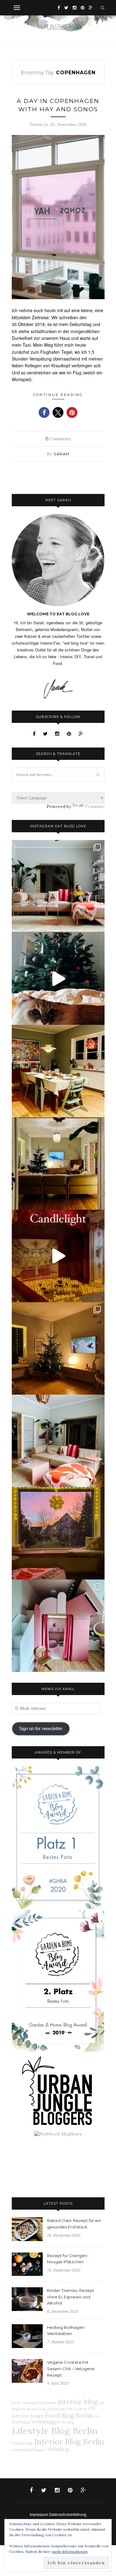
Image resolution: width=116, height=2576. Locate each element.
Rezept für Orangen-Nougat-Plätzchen (68, 2259)
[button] (44, 412)
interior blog (78, 2402)
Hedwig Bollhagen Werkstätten (66, 2331)
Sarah (61, 454)
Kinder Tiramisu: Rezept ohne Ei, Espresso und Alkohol (71, 2297)
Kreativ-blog (36, 2409)
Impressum (39, 2514)
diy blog (68, 2422)
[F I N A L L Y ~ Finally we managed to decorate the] (58, 1348)
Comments (58, 439)
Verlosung (30, 2403)
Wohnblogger (46, 2422)
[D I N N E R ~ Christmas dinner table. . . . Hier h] (58, 1071)
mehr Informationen (70, 2552)
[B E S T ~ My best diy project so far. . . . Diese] (58, 1626)
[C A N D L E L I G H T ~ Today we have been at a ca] (58, 1256)
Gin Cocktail (77, 2409)
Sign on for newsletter (41, 1729)
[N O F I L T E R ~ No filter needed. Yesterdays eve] (58, 1533)
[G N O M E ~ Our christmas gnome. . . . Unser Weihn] (58, 979)
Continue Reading (58, 395)
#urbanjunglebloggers (29, 2450)
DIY (92, 2409)
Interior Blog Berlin (69, 2441)
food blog (21, 2422)
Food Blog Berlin (69, 2415)
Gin (97, 2416)
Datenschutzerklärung (68, 2514)
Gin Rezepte (57, 2409)
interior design (28, 2416)
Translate (95, 806)
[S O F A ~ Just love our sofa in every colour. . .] (58, 1441)
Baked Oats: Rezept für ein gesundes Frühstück (74, 2224)
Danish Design (22, 2443)
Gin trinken (47, 2403)
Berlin (16, 2403)
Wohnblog (58, 2449)
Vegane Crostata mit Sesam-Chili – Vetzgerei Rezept (71, 2369)
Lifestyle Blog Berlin (55, 2431)
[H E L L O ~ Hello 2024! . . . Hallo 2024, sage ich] (58, 886)
